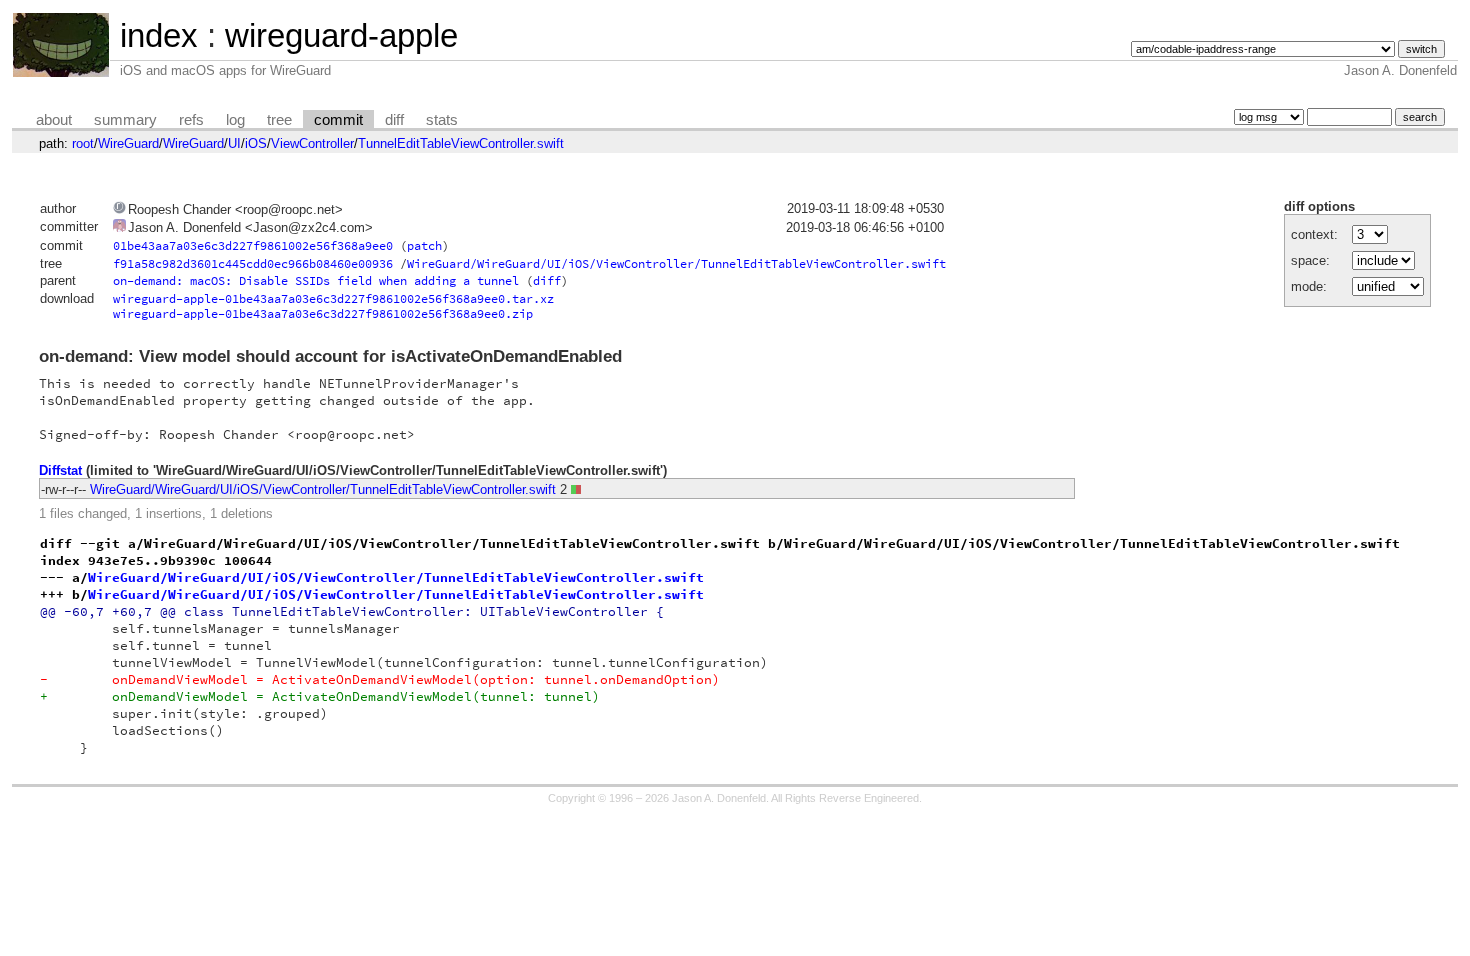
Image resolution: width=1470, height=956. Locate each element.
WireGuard (128, 143)
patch (424, 245)
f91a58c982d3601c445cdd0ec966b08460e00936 (253, 263)
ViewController (312, 143)
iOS (256, 143)
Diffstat (60, 470)
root (83, 143)
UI (234, 143)
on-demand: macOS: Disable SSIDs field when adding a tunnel (316, 280)
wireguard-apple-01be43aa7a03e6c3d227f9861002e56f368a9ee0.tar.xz (333, 298)
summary (125, 120)
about (54, 120)
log (235, 120)
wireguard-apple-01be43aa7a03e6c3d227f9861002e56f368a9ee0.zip (323, 313)
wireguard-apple (341, 35)
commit (338, 120)
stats (442, 120)
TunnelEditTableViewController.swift (461, 143)
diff (394, 120)
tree (279, 120)
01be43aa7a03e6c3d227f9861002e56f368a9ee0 (253, 245)
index (159, 35)
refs (191, 120)
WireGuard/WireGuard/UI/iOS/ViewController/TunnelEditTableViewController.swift (676, 263)
